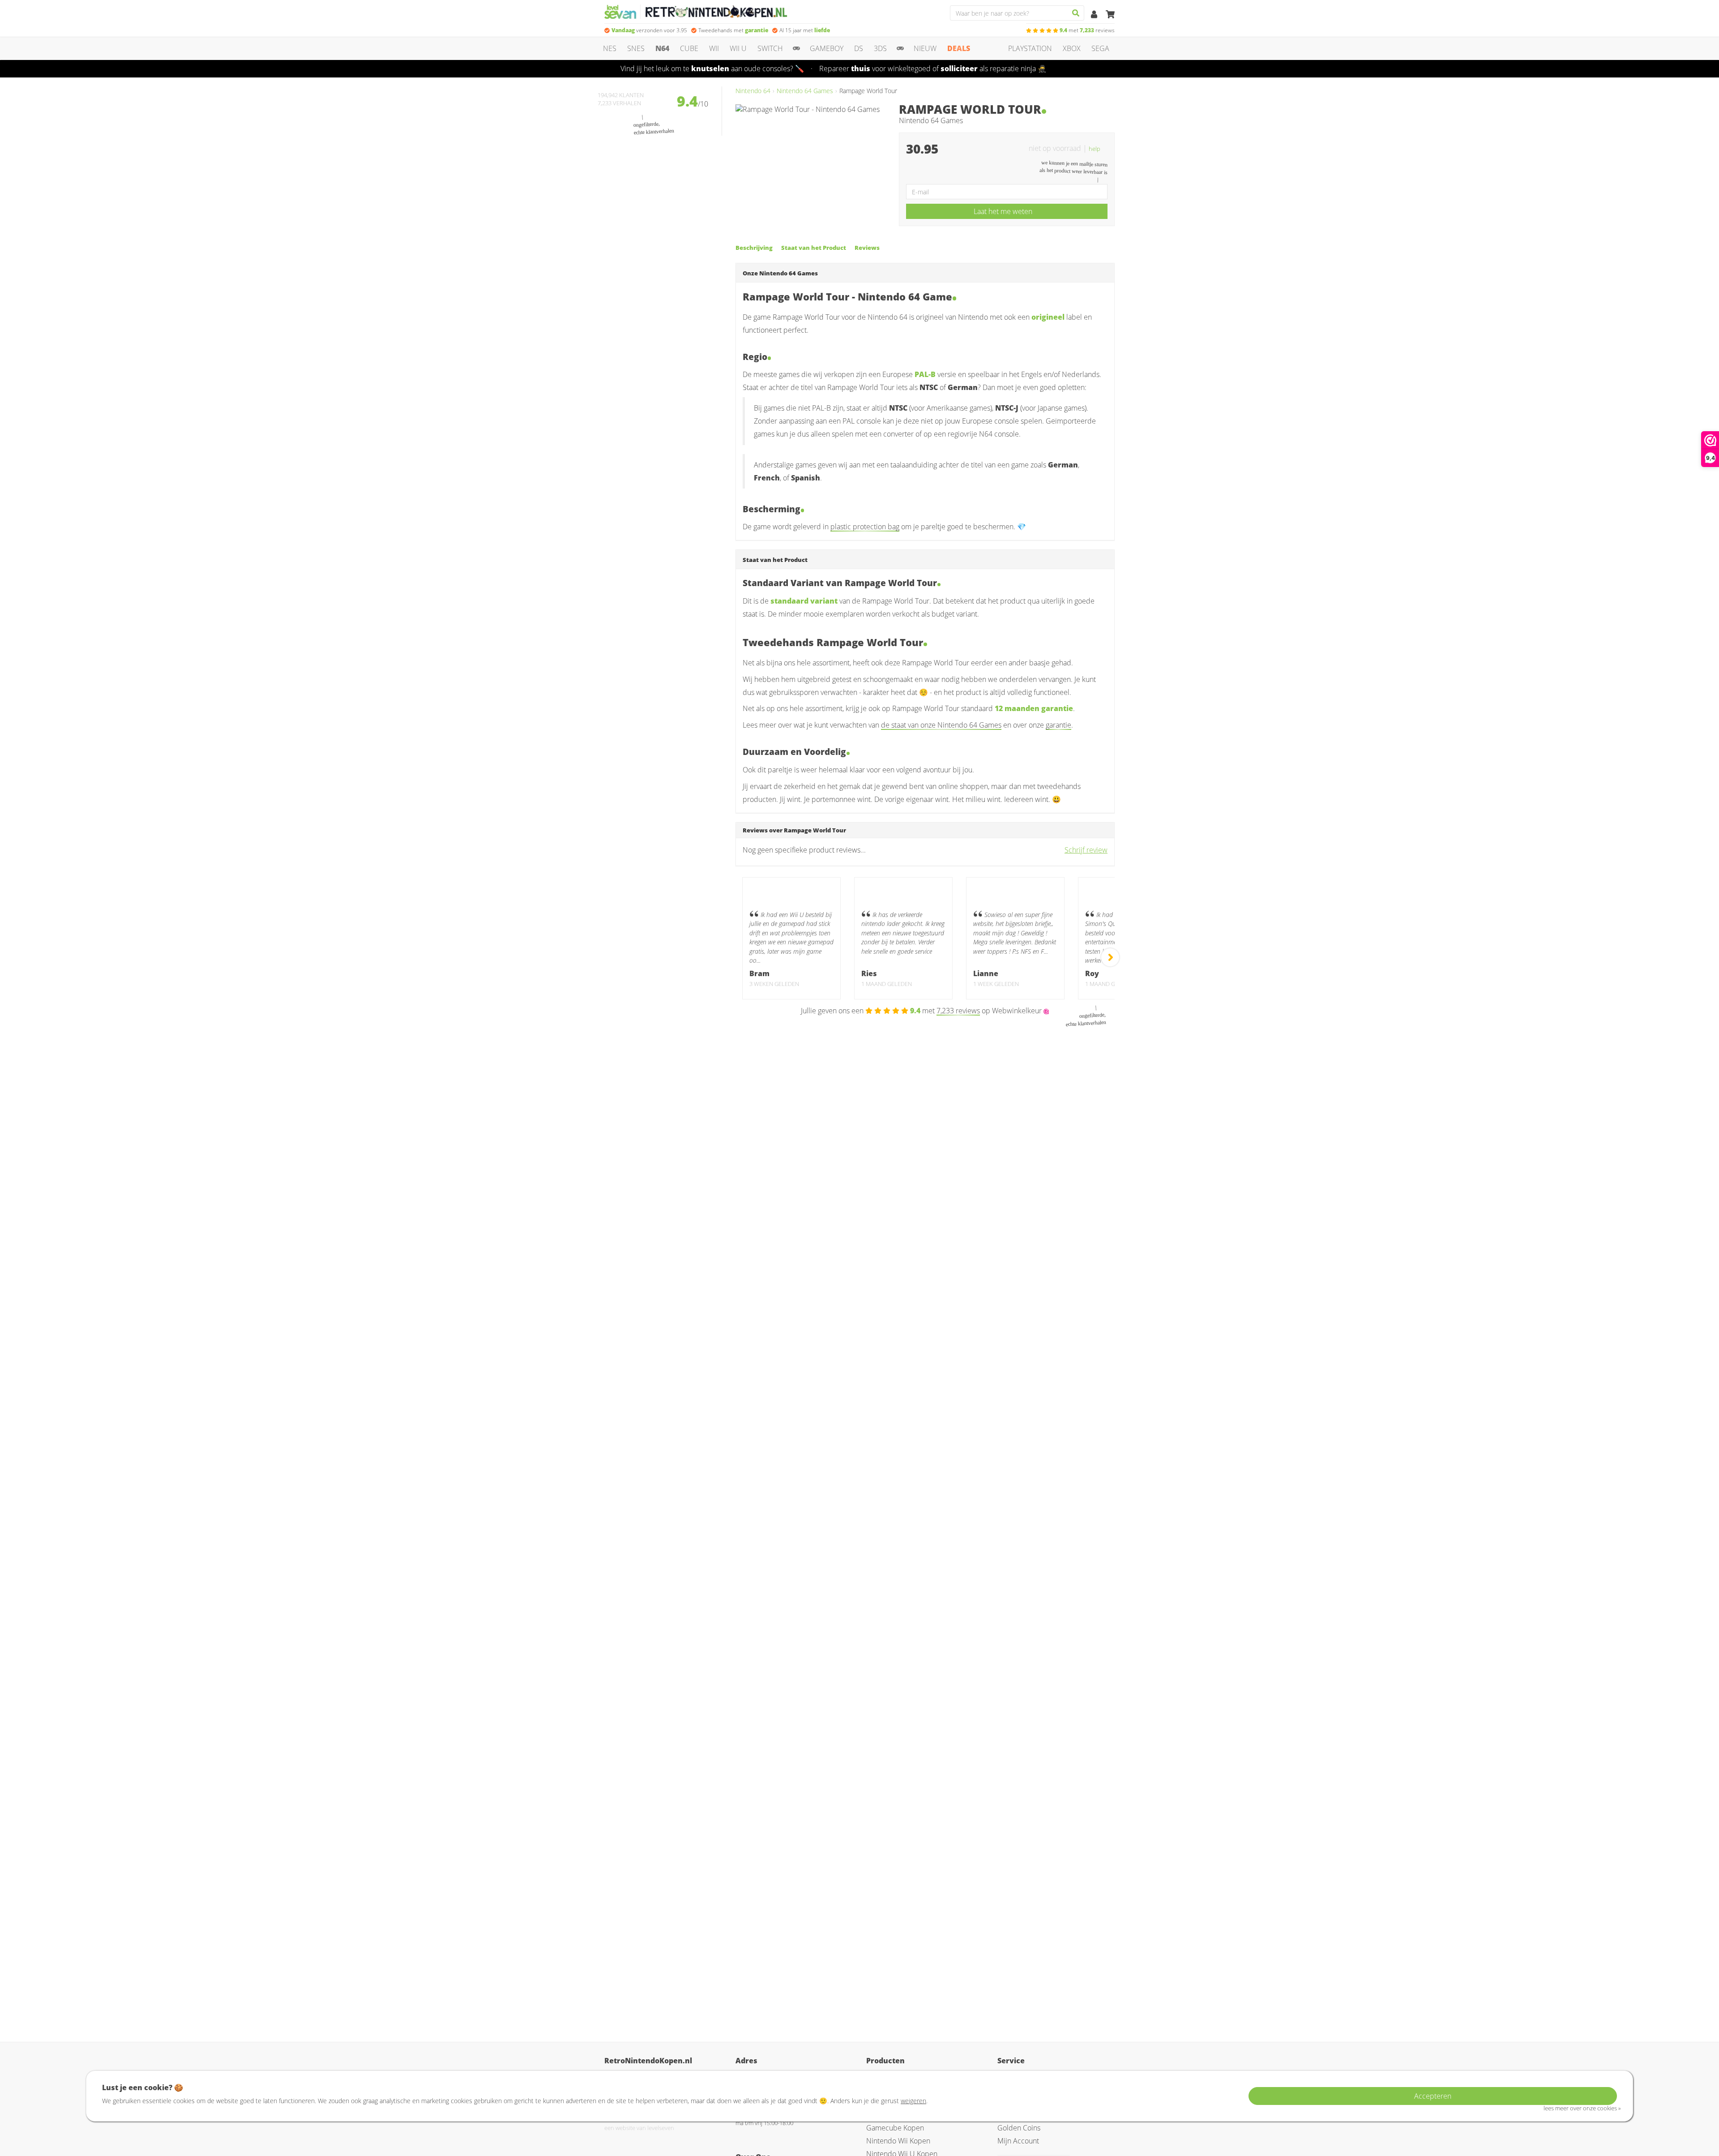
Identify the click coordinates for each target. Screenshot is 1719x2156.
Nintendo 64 (753, 91)
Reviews (867, 248)
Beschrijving (754, 248)
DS (859, 48)
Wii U (738, 48)
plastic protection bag (865, 527)
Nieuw (925, 48)
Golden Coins (1019, 2128)
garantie (1058, 725)
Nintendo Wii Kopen (898, 2141)
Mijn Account (1018, 2141)
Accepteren (1433, 2096)
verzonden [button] (649, 30)
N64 (662, 48)
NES (610, 48)
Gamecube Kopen (895, 2128)
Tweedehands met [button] (733, 30)
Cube (689, 48)
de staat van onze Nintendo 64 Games (941, 725)
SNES (636, 48)
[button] (1098, 148)
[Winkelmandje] (1110, 15)
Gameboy (827, 48)
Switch (770, 48)
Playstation (1030, 48)
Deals (959, 48)
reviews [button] (1087, 30)
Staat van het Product (814, 248)
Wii (714, 48)
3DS (880, 48)
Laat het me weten (1003, 211)
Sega (1100, 48)
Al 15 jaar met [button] (805, 30)
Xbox (1072, 48)
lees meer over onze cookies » (1582, 2108)
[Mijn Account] (1095, 15)
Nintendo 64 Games (805, 91)
